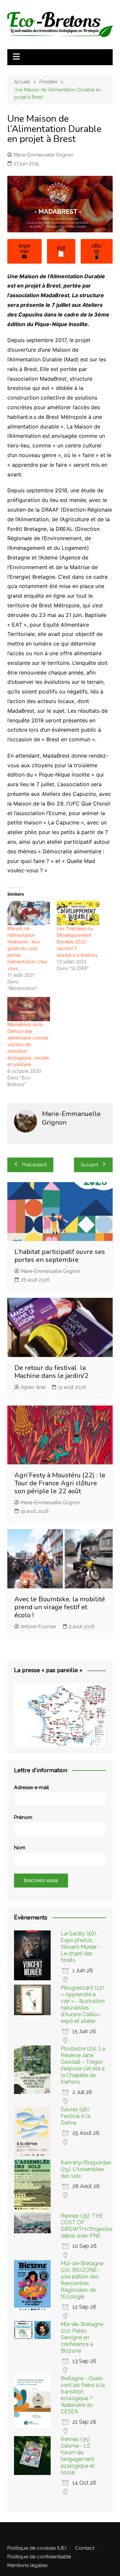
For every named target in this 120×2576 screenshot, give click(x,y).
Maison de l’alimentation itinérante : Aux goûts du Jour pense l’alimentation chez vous (27, 948)
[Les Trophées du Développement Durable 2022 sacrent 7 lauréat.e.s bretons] (78, 913)
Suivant (89, 1165)
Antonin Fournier (38, 1627)
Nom (20, 1848)
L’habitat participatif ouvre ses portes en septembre (60, 1256)
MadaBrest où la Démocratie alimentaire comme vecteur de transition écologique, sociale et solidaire (28, 1044)
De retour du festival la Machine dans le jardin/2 (51, 1372)
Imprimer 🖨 (24, 251)
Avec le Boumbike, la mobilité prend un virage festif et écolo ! (60, 1607)
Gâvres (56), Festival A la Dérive (75, 2116)
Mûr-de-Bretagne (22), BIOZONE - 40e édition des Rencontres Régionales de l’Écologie (82, 2280)
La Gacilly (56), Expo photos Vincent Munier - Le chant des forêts (81, 1947)
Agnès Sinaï (33, 1387)
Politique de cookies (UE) (37, 2548)
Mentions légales (27, 2565)
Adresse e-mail (31, 1787)
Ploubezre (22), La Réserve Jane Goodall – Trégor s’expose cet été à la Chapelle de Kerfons (83, 2065)
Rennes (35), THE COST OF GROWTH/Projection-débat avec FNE (88, 2226)
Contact (85, 2548)
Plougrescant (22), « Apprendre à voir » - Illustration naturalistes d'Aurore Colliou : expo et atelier (83, 2004)
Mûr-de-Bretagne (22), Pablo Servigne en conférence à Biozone (82, 2337)
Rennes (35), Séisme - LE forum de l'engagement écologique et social (78, 2456)
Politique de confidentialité (39, 2557)
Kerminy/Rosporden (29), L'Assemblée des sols (86, 2169)
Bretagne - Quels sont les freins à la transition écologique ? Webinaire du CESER (83, 2395)
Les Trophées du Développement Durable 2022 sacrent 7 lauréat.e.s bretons (77, 942)
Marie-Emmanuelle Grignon (43, 155)
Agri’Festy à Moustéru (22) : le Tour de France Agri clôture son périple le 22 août (60, 1483)
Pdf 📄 (61, 251)
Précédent (34, 1165)
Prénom (23, 1817)
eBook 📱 (96, 251)
